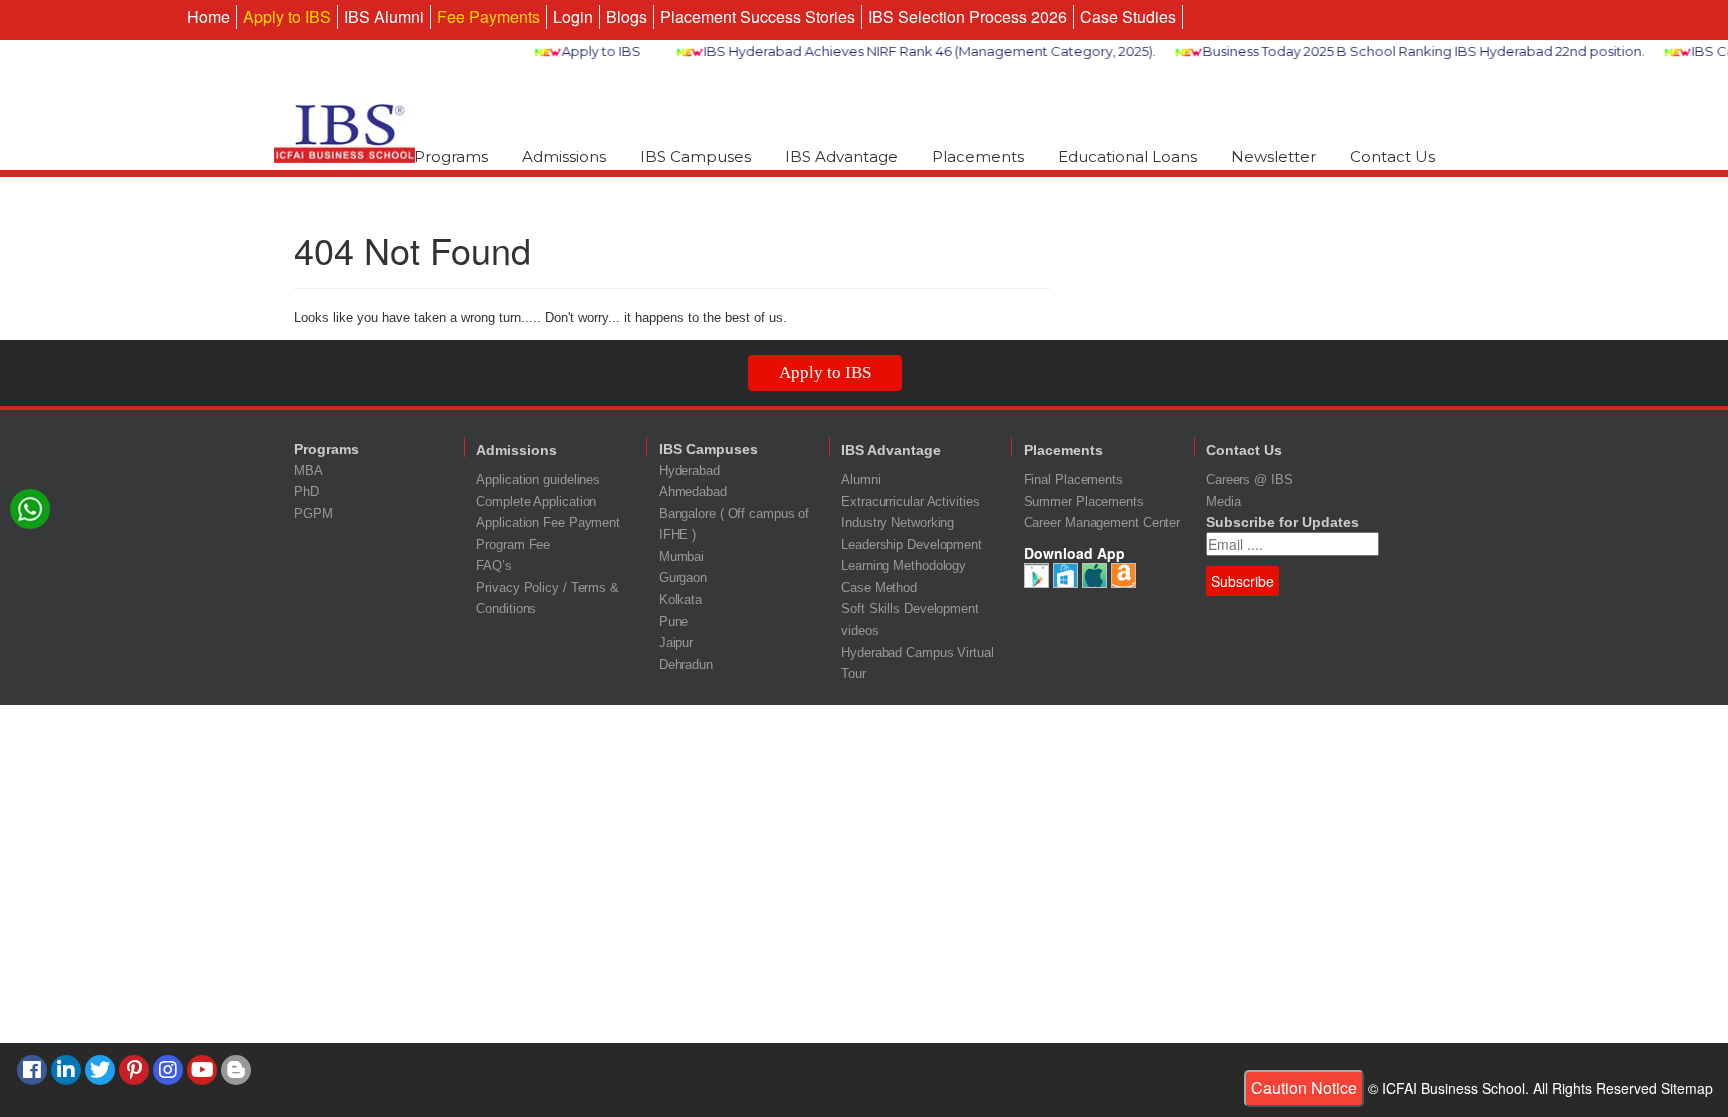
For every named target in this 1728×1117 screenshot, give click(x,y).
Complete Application (536, 501)
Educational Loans (1127, 156)
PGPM (313, 513)
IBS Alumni (384, 16)
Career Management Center (1102, 522)
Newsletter (1273, 156)
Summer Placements (1084, 501)
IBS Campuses (695, 156)
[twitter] (100, 1070)
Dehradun (686, 664)
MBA (308, 470)
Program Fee (513, 544)
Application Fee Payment (548, 522)
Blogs (626, 16)
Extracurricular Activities (910, 501)
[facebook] (32, 1070)
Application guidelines (538, 479)
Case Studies (1128, 16)
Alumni (860, 479)
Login (573, 16)
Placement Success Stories (757, 16)
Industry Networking (897, 522)
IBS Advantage (841, 156)
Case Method (879, 587)
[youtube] (202, 1070)
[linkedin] (66, 1070)
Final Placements (1073, 479)
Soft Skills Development (910, 608)
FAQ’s (494, 565)
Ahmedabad (693, 491)
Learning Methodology (903, 565)
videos (859, 630)
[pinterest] (134, 1070)
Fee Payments (488, 16)
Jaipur (676, 642)
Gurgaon (683, 577)
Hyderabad (689, 470)
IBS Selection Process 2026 (967, 16)
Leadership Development (911, 544)
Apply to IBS (287, 16)
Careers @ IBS (1249, 479)
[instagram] (168, 1070)
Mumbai (681, 556)
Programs (451, 156)
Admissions (564, 156)
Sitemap (1687, 1088)
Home (208, 16)
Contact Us (1392, 156)
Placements (978, 156)
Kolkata (680, 599)
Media (1223, 501)
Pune (674, 621)
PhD (306, 491)
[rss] (236, 1070)
